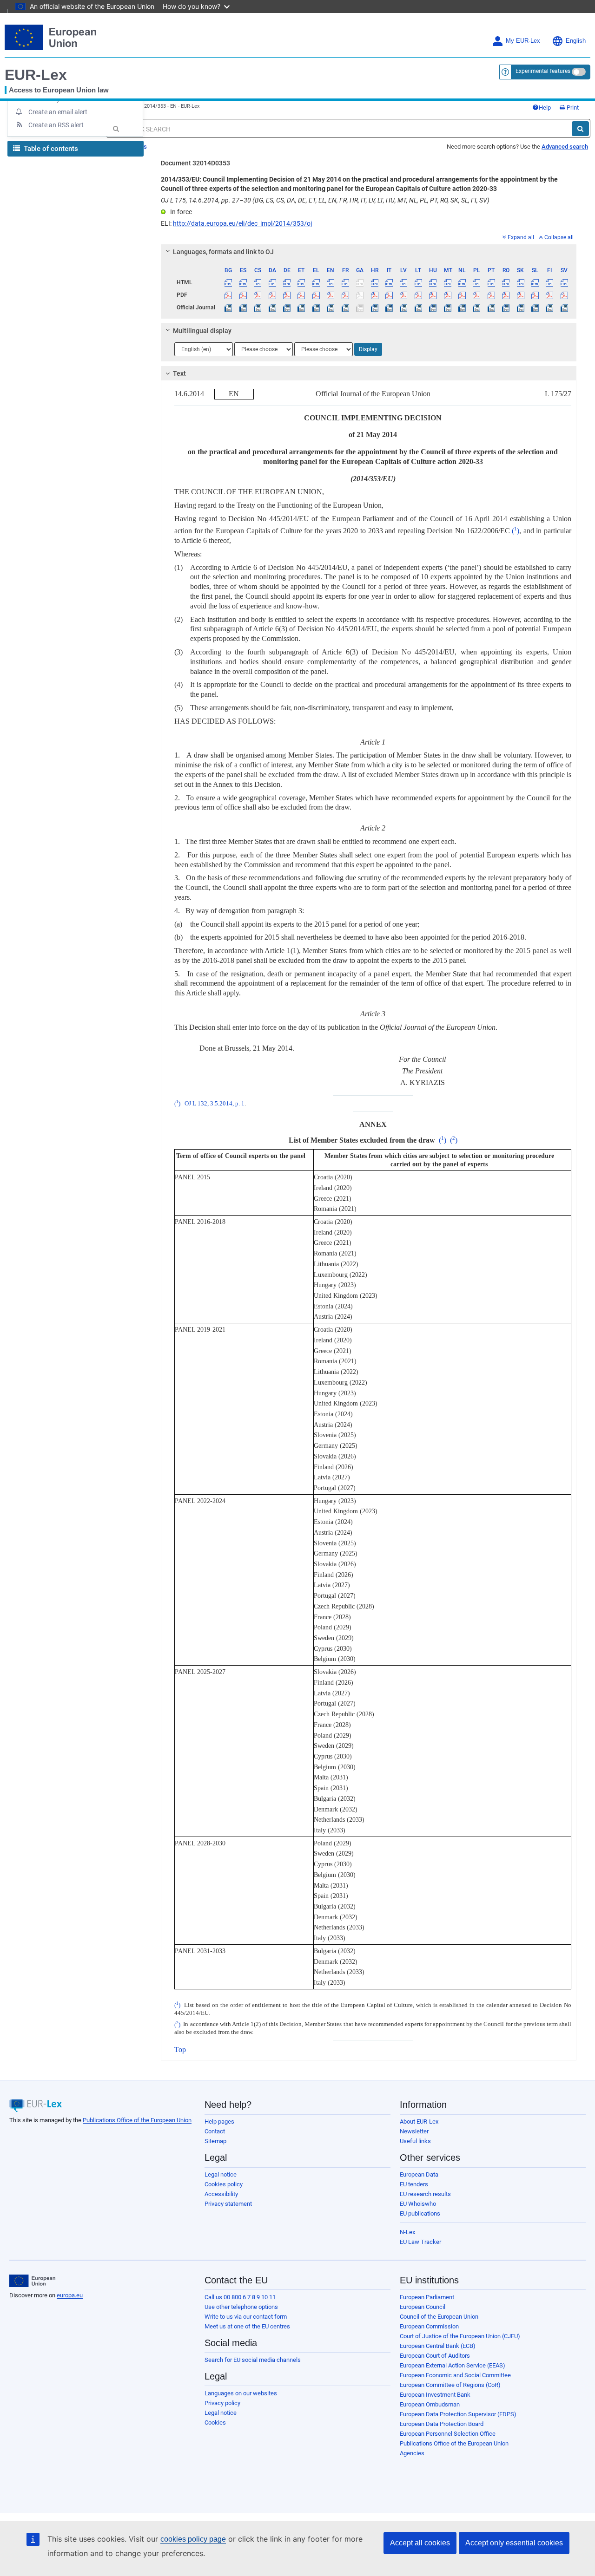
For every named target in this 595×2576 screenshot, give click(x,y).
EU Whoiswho (418, 2204)
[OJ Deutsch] (287, 307)
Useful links (415, 2141)
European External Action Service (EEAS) (453, 2365)
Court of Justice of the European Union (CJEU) (460, 2336)
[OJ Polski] (476, 307)
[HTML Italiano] (389, 282)
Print (572, 108)
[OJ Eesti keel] (301, 307)
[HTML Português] (491, 282)
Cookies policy (224, 2184)
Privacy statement (228, 2204)
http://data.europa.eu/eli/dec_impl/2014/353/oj (242, 223)
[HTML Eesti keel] (301, 282)
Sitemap (215, 2141)
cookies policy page (193, 2539)
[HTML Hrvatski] (374, 282)
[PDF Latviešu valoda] (403, 295)
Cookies (215, 2422)
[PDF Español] (243, 295)
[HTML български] (228, 282)
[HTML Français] (345, 282)
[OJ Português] (491, 307)
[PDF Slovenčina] (520, 295)
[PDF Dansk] (272, 295)
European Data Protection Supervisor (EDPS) (458, 2414)
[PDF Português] (491, 295)
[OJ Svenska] (564, 307)
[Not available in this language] (360, 282)
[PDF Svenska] (564, 295)
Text (179, 373)
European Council (423, 2307)
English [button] (576, 41)
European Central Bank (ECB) (438, 2346)
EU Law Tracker (420, 2242)
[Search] (580, 129)
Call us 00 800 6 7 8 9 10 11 (240, 2297)
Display (368, 349)
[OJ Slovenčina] (520, 307)
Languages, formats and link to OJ (223, 252)
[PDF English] (331, 295)
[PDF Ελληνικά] (316, 295)
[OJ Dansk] (272, 307)
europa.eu (70, 2295)
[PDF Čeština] (258, 295)
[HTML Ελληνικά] (316, 282)
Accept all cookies (420, 2543)
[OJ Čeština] (258, 307)
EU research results (425, 2194)
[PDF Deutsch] (287, 295)
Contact (215, 2131)
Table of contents (50, 149)
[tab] (369, 252)
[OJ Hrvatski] (374, 307)
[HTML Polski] (476, 282)
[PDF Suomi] (549, 295)
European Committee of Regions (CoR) (450, 2385)
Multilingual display (202, 331)
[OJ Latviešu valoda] (403, 307)
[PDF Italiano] (389, 295)
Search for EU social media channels (253, 2360)
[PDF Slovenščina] (535, 295)
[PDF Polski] (476, 295)
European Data (419, 2174)
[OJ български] (228, 307)
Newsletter (414, 2131)
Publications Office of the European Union (137, 2120)
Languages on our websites (241, 2393)
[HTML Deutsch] (287, 282)
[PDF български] (228, 295)
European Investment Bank (435, 2395)
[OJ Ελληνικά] (316, 307)
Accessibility (221, 2194)
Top (180, 2050)
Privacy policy (222, 2403)
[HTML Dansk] (272, 282)
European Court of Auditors (435, 2356)
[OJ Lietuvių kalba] (418, 307)
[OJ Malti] (447, 307)
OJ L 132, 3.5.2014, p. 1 (215, 1104)
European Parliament (427, 2297)
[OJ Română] (506, 307)
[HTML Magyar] (433, 282)
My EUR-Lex (523, 41)
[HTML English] (331, 282)
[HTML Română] (506, 282)
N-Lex (407, 2232)
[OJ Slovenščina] (535, 307)
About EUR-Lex (419, 2122)
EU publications (420, 2213)
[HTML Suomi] (549, 282)
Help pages (219, 2122)
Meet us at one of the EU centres (247, 2326)
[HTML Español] (243, 282)
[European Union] (32, 2281)
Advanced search (565, 147)
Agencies (412, 2453)
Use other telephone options (241, 2307)
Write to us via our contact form (246, 2317)
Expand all (521, 237)
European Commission (429, 2326)
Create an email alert (58, 112)
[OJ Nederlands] (462, 307)
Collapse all (559, 237)
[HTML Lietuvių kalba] (418, 282)
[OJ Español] (243, 307)
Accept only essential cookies (514, 2543)
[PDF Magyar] (433, 295)
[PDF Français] (345, 295)
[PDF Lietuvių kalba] (418, 295)
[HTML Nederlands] (462, 282)
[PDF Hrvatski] (374, 295)
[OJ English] (331, 307)
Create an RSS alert (56, 125)
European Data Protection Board (442, 2424)
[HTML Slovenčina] (520, 282)
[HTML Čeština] (258, 282)
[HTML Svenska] (564, 282)
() (516, 531)
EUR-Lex (36, 75)
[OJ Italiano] (389, 307)
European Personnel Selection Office (448, 2434)
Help (545, 108)
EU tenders (414, 2184)
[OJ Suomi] (549, 307)
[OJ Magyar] (433, 307)
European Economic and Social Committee (455, 2375)
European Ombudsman (430, 2404)
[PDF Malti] (447, 295)
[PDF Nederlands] (462, 295)
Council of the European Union (439, 2317)
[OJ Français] (345, 307)
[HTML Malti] (447, 282)
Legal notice (221, 2174)
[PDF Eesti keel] (301, 295)
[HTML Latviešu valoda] (403, 282)
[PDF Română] (506, 295)
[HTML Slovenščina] (535, 282)
